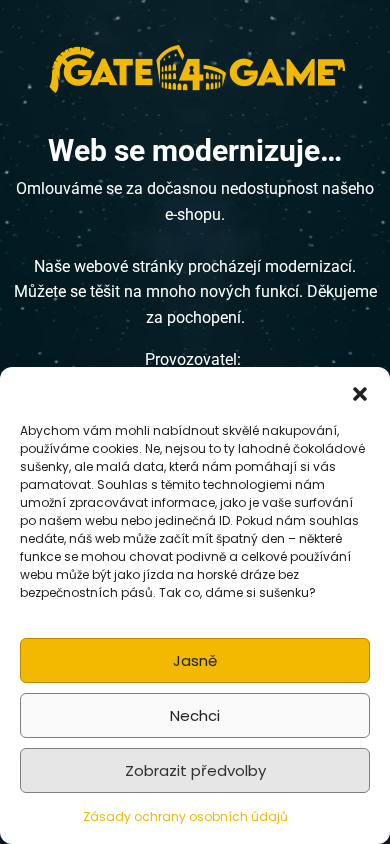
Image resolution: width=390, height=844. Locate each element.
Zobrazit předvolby (195, 770)
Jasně (195, 660)
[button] (360, 392)
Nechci (195, 715)
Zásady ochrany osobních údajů (185, 816)
